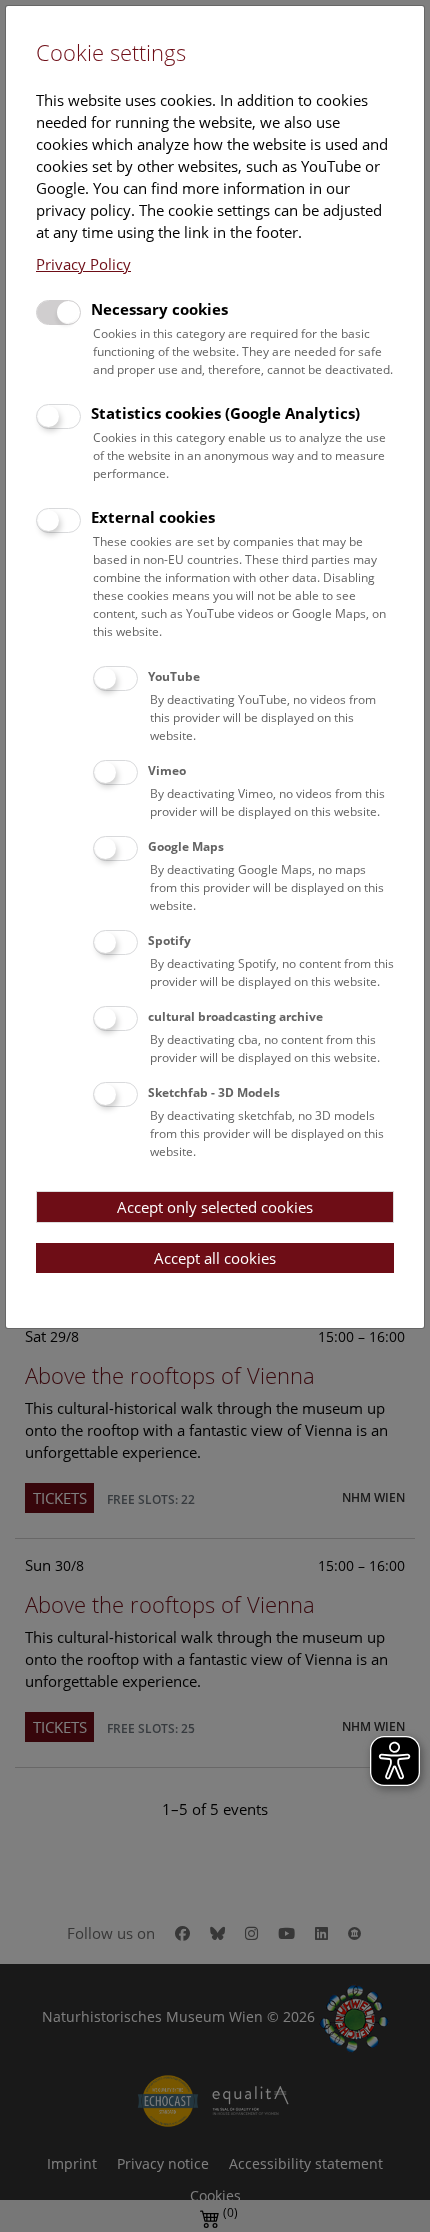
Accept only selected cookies (215, 1207)
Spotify (169, 940)
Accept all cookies (215, 1258)
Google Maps (186, 846)
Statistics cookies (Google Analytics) (225, 413)
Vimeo (167, 770)
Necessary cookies (159, 309)
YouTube (174, 676)
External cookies (153, 517)
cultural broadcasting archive (235, 1016)
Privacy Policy (83, 264)
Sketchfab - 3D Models (214, 1092)
